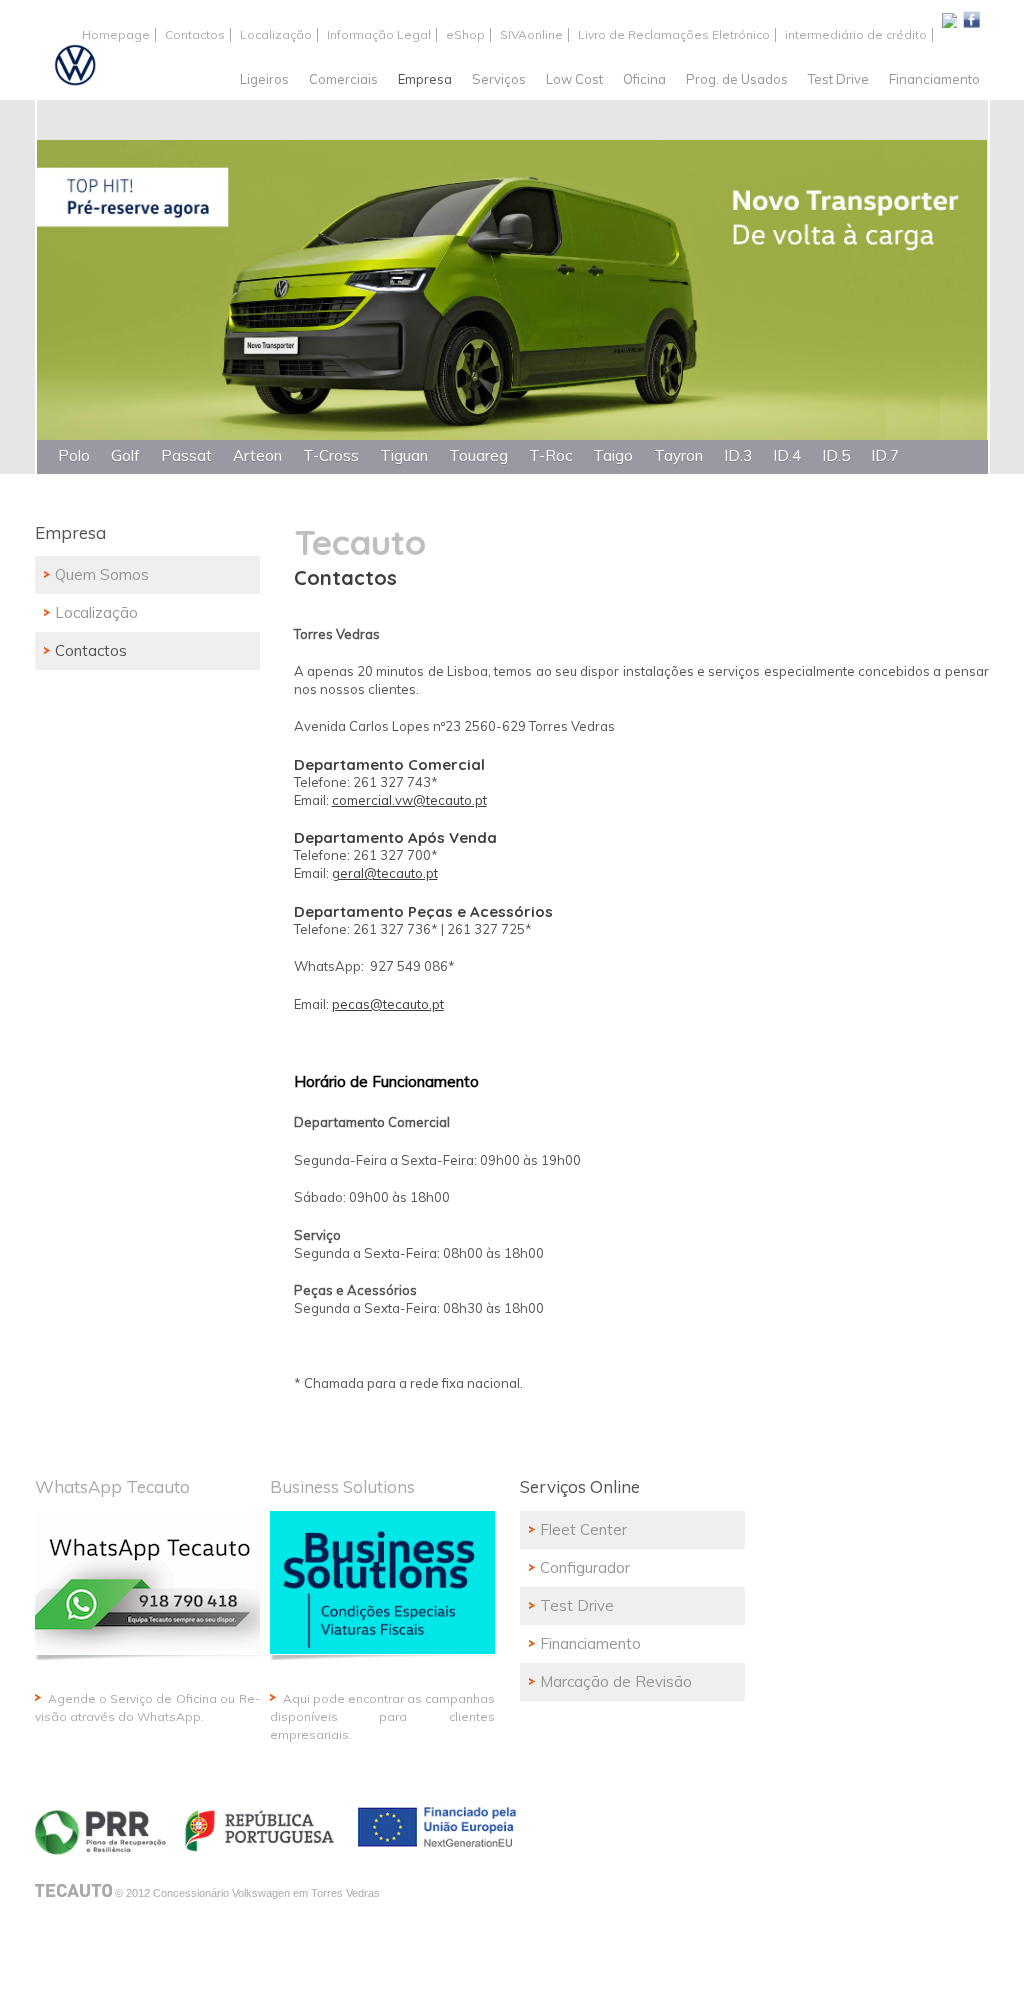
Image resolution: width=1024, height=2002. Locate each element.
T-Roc (550, 455)
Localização (276, 34)
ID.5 (836, 455)
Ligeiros (264, 79)
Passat (186, 455)
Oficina (644, 79)
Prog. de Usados (737, 79)
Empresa (425, 79)
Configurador (585, 1567)
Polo (74, 455)
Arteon (257, 455)
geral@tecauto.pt (385, 873)
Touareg (478, 455)
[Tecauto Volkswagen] (70, 67)
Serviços (499, 79)
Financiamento (934, 79)
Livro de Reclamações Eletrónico (674, 34)
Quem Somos (102, 574)
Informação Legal (379, 34)
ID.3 (738, 455)
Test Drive (838, 79)
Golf (125, 455)
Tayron (678, 455)
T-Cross (331, 455)
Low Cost (574, 79)
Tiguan (404, 455)
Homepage (116, 34)
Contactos (195, 34)
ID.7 (885, 455)
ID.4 (787, 455)
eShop (465, 34)
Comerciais (343, 79)
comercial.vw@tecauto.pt (409, 800)
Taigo (613, 455)
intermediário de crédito (856, 34)
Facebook (971, 19)
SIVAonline (531, 34)
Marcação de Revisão (616, 1681)
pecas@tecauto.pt (388, 1004)
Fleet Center (583, 1529)
